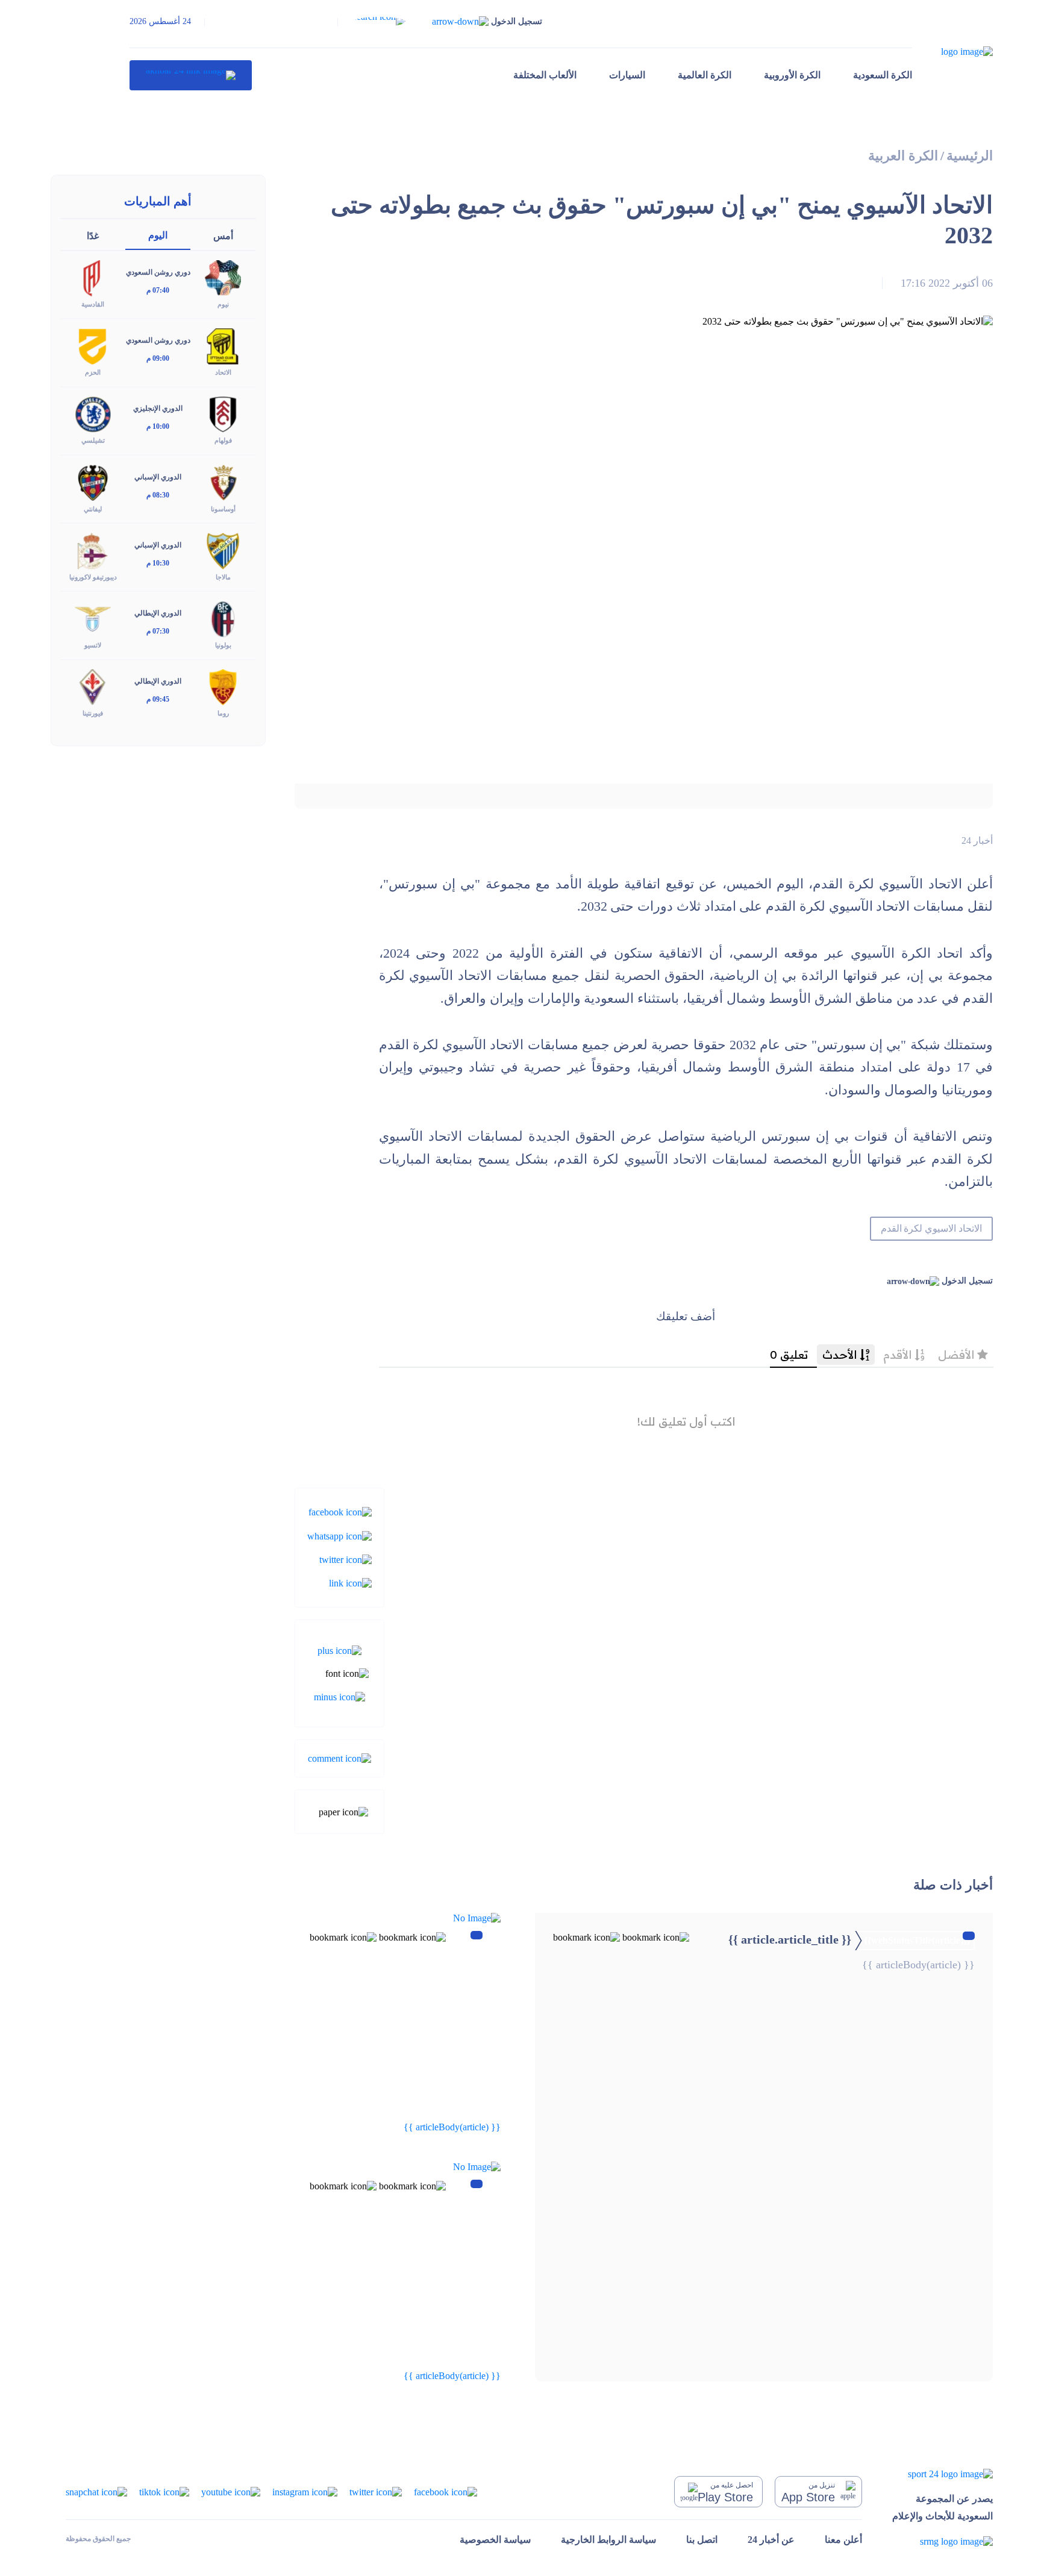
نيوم (223, 304)
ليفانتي (93, 509)
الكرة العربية (903, 156)
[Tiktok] (164, 2491)
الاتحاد (223, 372)
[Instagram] (305, 2491)
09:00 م (158, 358)
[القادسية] (93, 277)
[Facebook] (340, 1511)
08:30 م (158, 495)
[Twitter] (345, 1559)
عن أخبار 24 (771, 2540)
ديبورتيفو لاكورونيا (93, 577)
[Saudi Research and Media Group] (943, 2541)
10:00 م (158, 426)
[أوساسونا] (223, 482)
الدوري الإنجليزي (158, 408)
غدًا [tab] (93, 236)
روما (223, 713)
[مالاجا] (223, 550)
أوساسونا (223, 509)
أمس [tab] (223, 236)
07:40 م (158, 290)
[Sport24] (943, 2474)
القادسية (93, 304)
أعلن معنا (843, 2540)
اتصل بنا (702, 2540)
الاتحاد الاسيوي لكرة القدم (931, 1228)
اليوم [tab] (158, 235)
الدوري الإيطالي (158, 613)
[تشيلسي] (93, 413)
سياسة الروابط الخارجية (608, 2540)
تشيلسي (93, 440)
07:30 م (158, 631)
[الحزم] (93, 345)
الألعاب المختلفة (545, 75)
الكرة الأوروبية (792, 75)
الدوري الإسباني (158, 477)
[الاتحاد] (223, 345)
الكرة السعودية (883, 75)
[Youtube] (231, 2491)
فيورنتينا (93, 713)
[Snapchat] (96, 2491)
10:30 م (158, 563)
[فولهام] (223, 413)
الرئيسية (970, 156)
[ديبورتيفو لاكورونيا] (93, 550)
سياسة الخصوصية (495, 2540)
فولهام (223, 440)
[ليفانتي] (93, 482)
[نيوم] (223, 277)
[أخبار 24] (191, 75)
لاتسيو (93, 645)
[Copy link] (350, 1583)
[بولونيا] (223, 618)
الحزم (93, 372)
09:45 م (158, 699)
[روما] (223, 686)
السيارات (627, 75)
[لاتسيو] (93, 618)
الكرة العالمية (705, 75)
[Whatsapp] (339, 1535)
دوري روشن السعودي (158, 272)
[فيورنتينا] (93, 686)
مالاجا (223, 577)
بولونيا (223, 645)
